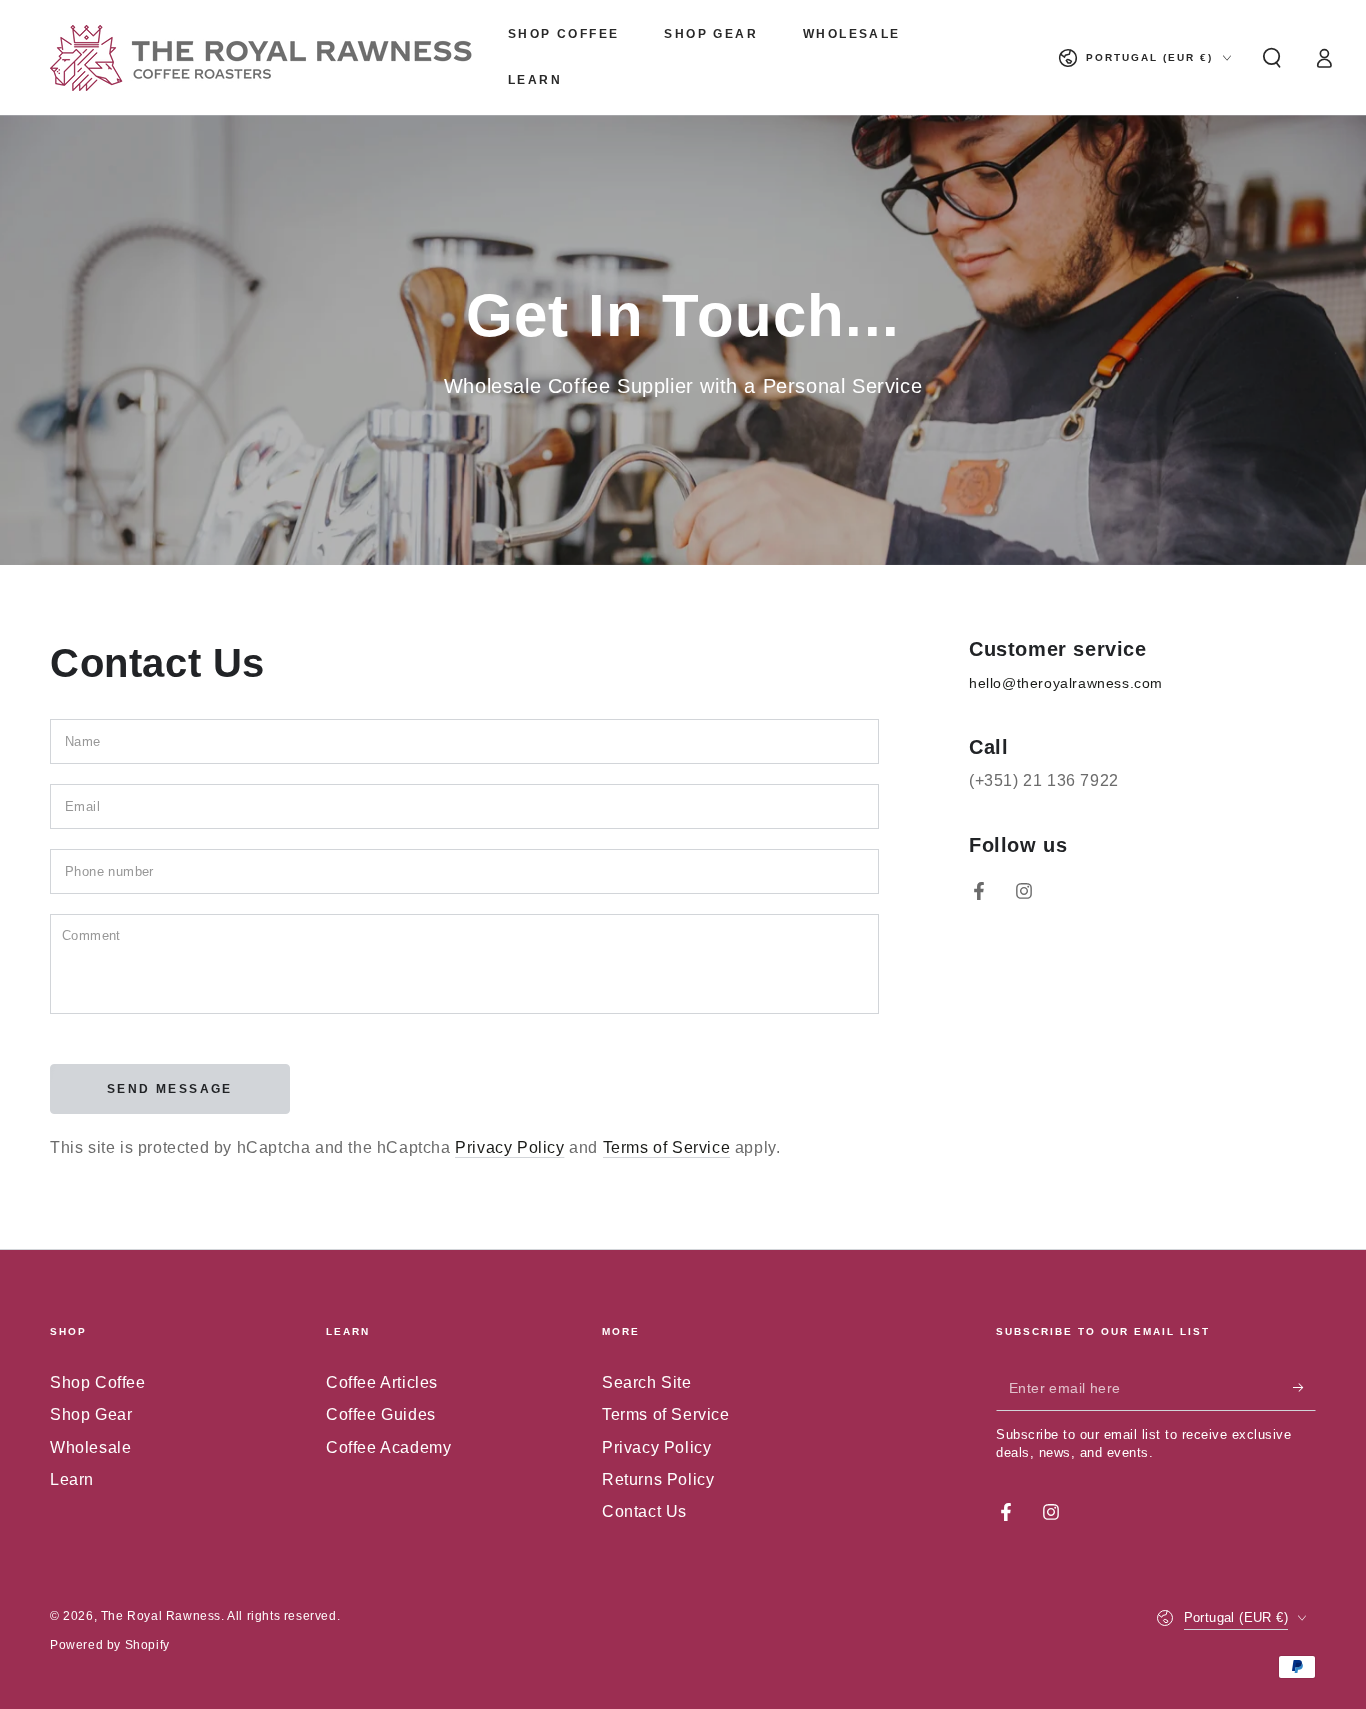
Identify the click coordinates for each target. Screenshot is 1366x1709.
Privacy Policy (509, 1147)
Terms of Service (667, 1147)
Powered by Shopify (110, 1645)
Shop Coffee (98, 1382)
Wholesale (90, 1447)
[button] (1272, 58)
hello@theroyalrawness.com (1066, 683)
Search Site (647, 1382)
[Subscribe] (1304, 1388)
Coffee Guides (381, 1414)
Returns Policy (658, 1479)
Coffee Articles (382, 1382)
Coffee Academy (388, 1447)
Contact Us (644, 1511)
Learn (72, 1479)
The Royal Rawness (161, 1616)
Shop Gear (91, 1414)
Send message (170, 1089)
